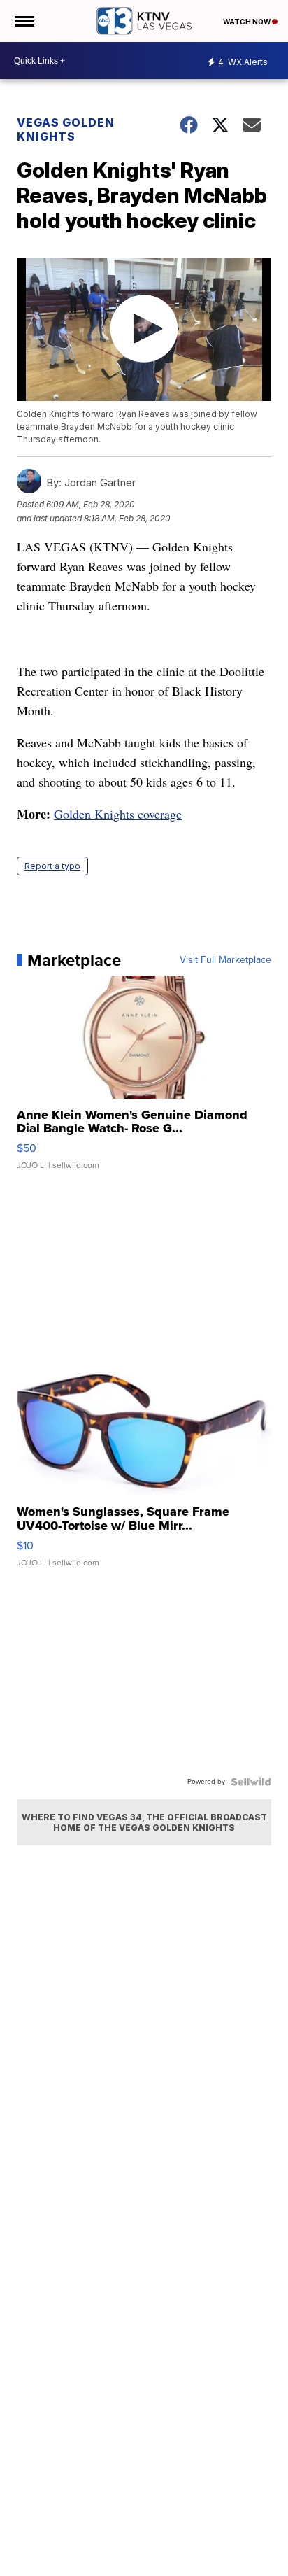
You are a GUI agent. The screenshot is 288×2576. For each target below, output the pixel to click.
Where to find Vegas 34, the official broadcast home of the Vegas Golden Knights (144, 1822)
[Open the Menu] (23, 21)
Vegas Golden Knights (66, 129)
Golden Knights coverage (118, 814)
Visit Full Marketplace (225, 960)
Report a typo (52, 866)
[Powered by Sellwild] (251, 1782)
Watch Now (247, 22)
